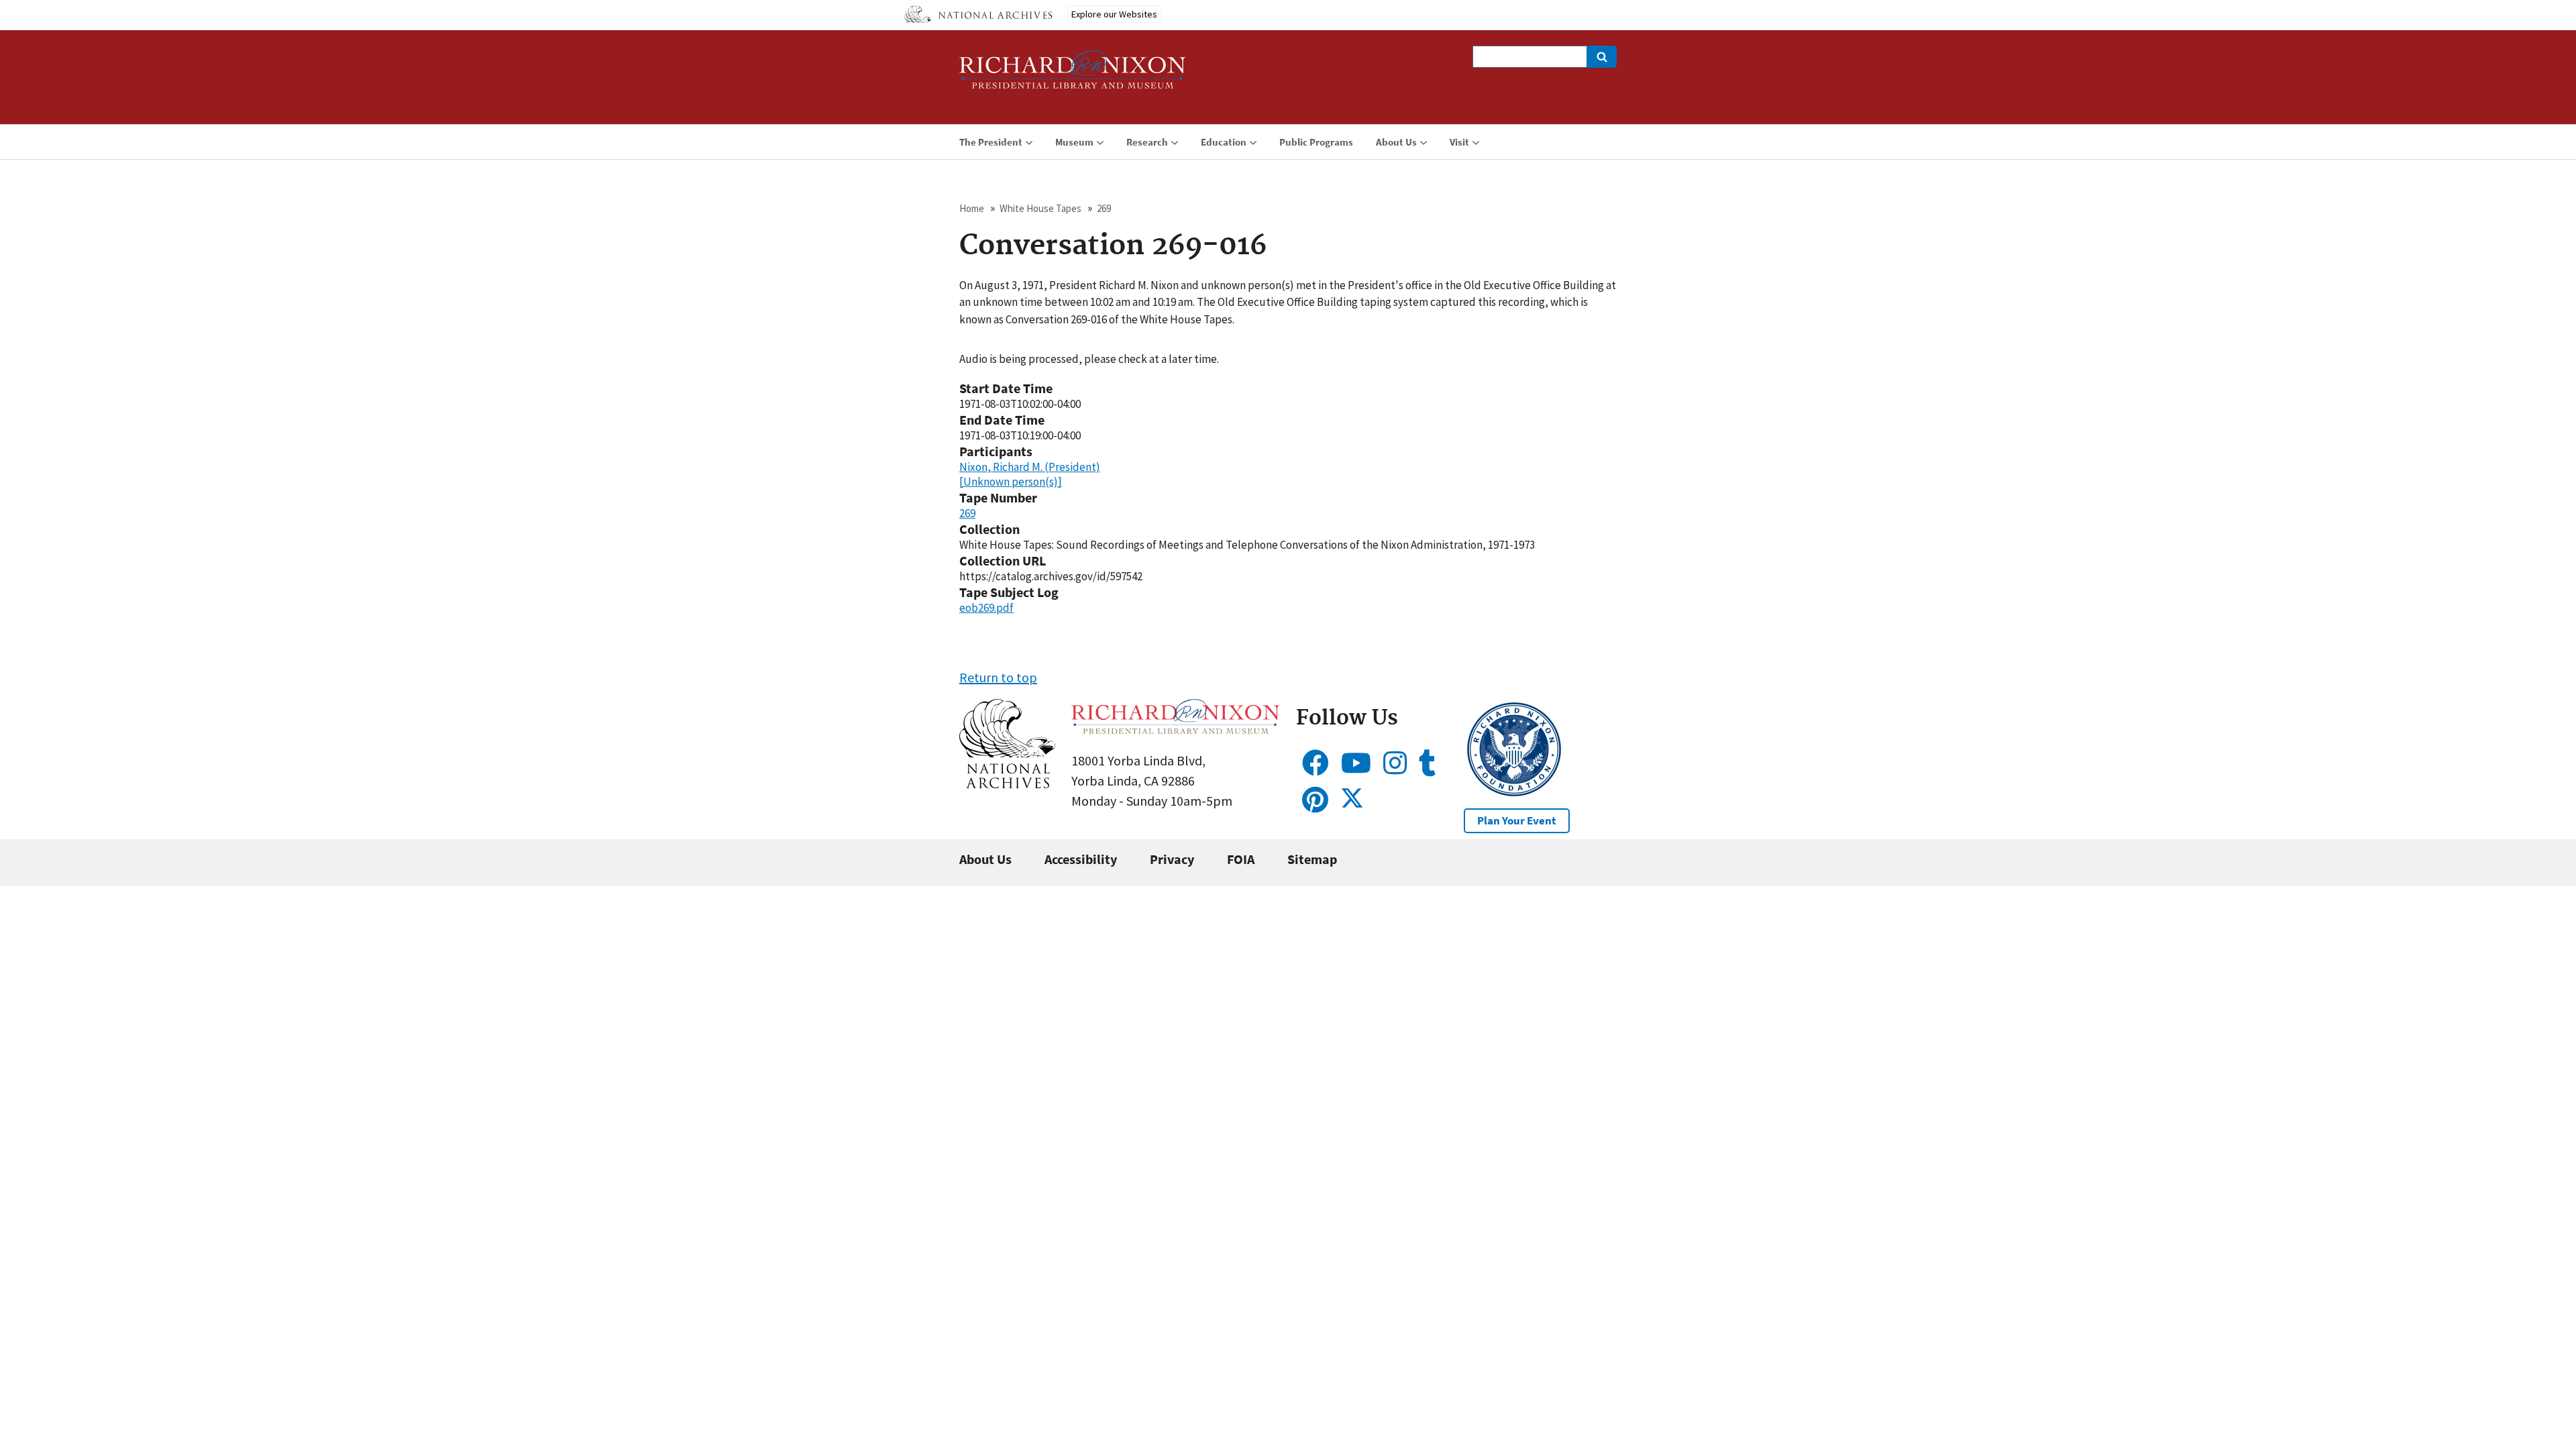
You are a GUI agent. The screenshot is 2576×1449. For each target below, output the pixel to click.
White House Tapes (1040, 208)
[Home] (1073, 75)
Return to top (998, 677)
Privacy (1172, 859)
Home (972, 208)
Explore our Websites (1114, 14)
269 (1104, 208)
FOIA (1241, 859)
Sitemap (1312, 859)
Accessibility (1081, 859)
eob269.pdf (986, 608)
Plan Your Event (1517, 820)
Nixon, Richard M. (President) (1030, 467)
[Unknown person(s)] (1011, 482)
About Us (985, 859)
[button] (1007, 783)
